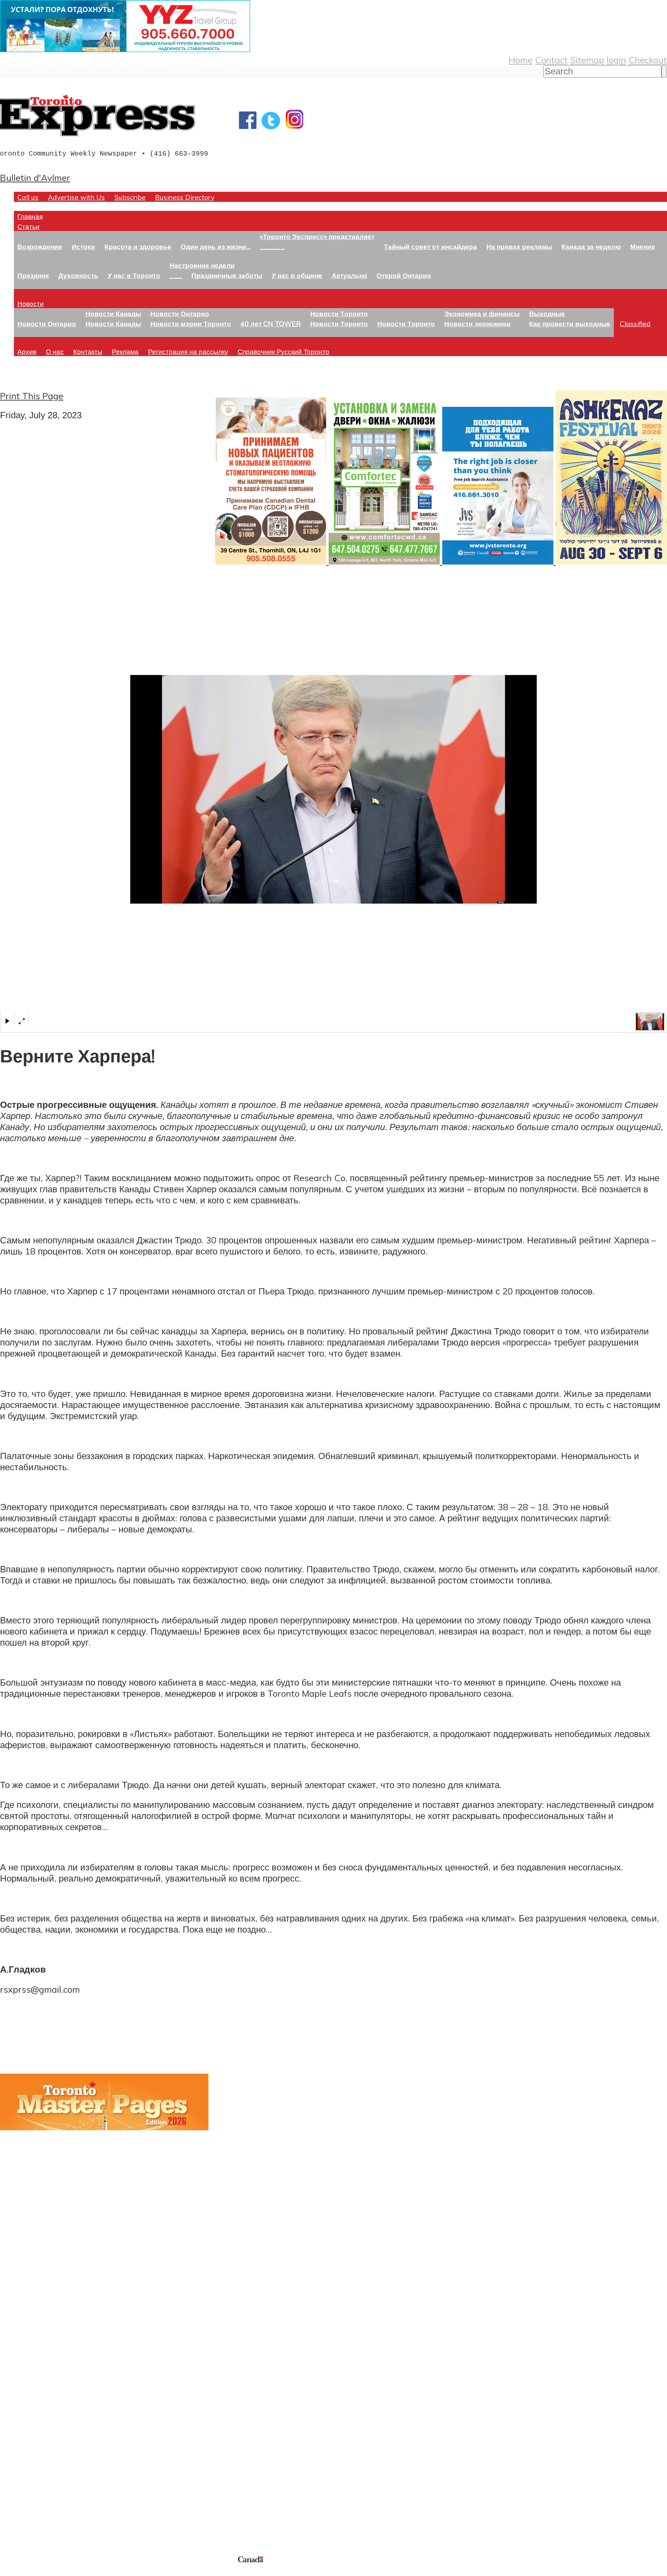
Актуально (349, 275)
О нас (55, 351)
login (616, 60)
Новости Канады (113, 314)
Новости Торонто (339, 314)
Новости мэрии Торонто (191, 324)
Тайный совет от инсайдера (430, 246)
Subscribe (130, 197)
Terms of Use (10, 2572)
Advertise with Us (76, 197)
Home (521, 60)
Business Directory (185, 197)
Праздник (33, 275)
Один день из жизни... (216, 246)
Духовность (78, 275)
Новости (31, 303)
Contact (551, 60)
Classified (635, 324)
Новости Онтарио (47, 324)
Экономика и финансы (482, 314)
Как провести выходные (570, 324)
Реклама (125, 351)
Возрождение (40, 246)
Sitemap (587, 60)
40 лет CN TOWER (271, 324)
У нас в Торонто (134, 275)
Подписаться (27, 2387)
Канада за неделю (591, 246)
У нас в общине (297, 275)
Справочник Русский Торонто (283, 351)
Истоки (83, 246)
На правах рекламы (519, 246)
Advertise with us (37, 2508)
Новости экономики (477, 324)
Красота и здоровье (138, 246)
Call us (28, 197)
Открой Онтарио (404, 275)
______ (272, 246)
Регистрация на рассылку (188, 351)
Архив (27, 351)
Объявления (26, 2420)
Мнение (643, 246)
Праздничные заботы (227, 275)
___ (176, 275)
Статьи (28, 226)
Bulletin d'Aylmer (35, 178)
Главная (30, 216)
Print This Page (32, 396)
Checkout (648, 60)
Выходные (547, 314)
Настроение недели (202, 265)
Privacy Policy (42, 2572)
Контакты (88, 351)
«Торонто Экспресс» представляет (317, 236)
